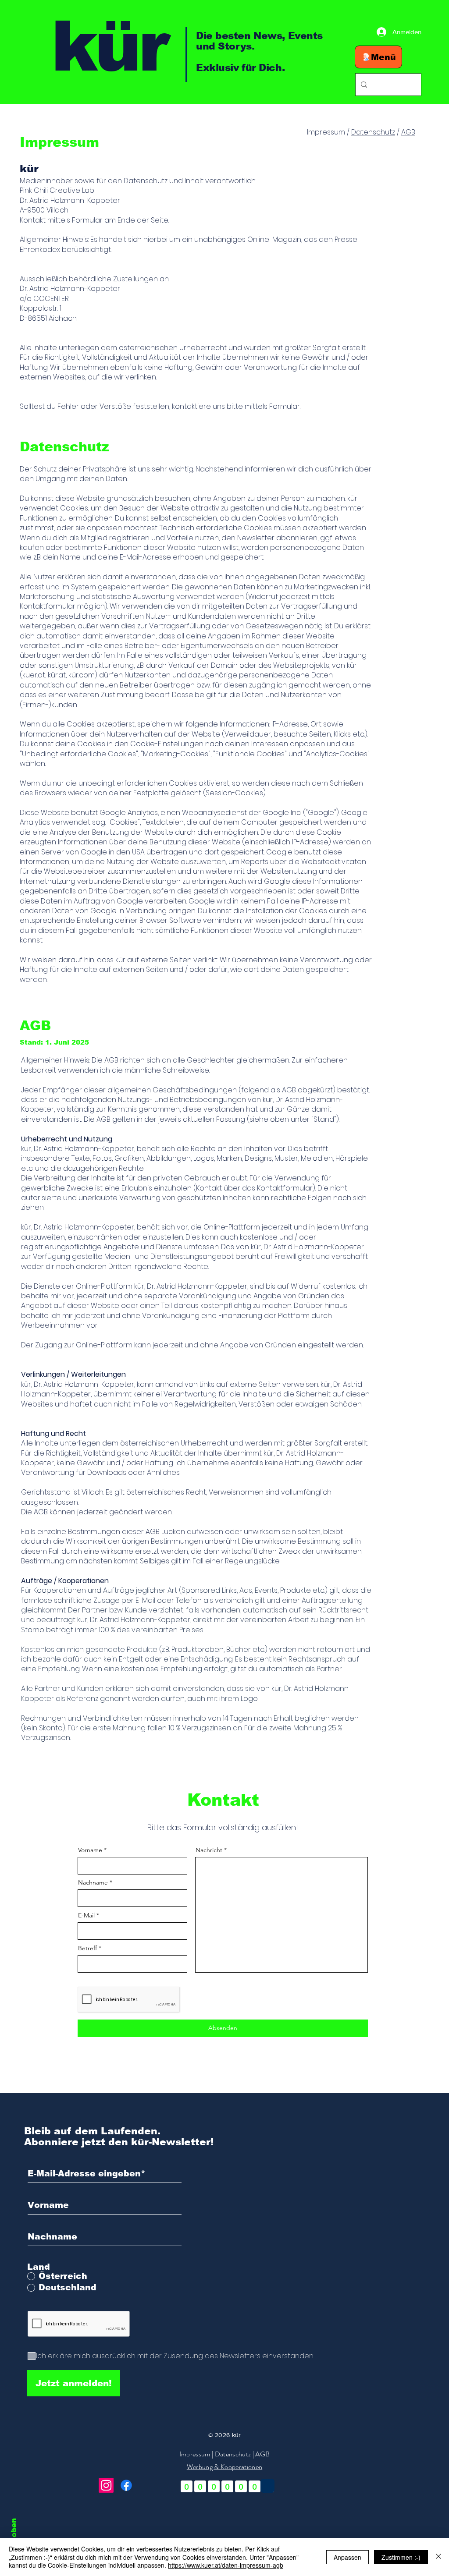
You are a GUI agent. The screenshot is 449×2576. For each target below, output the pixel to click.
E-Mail (86, 1915)
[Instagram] (106, 2485)
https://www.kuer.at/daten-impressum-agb (226, 2565)
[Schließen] (438, 2557)
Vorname (90, 1850)
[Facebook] (126, 2485)
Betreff (87, 1948)
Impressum (195, 2454)
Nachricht (209, 1850)
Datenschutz (373, 132)
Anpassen (347, 2557)
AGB (408, 132)
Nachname (93, 1882)
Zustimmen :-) (401, 2557)
